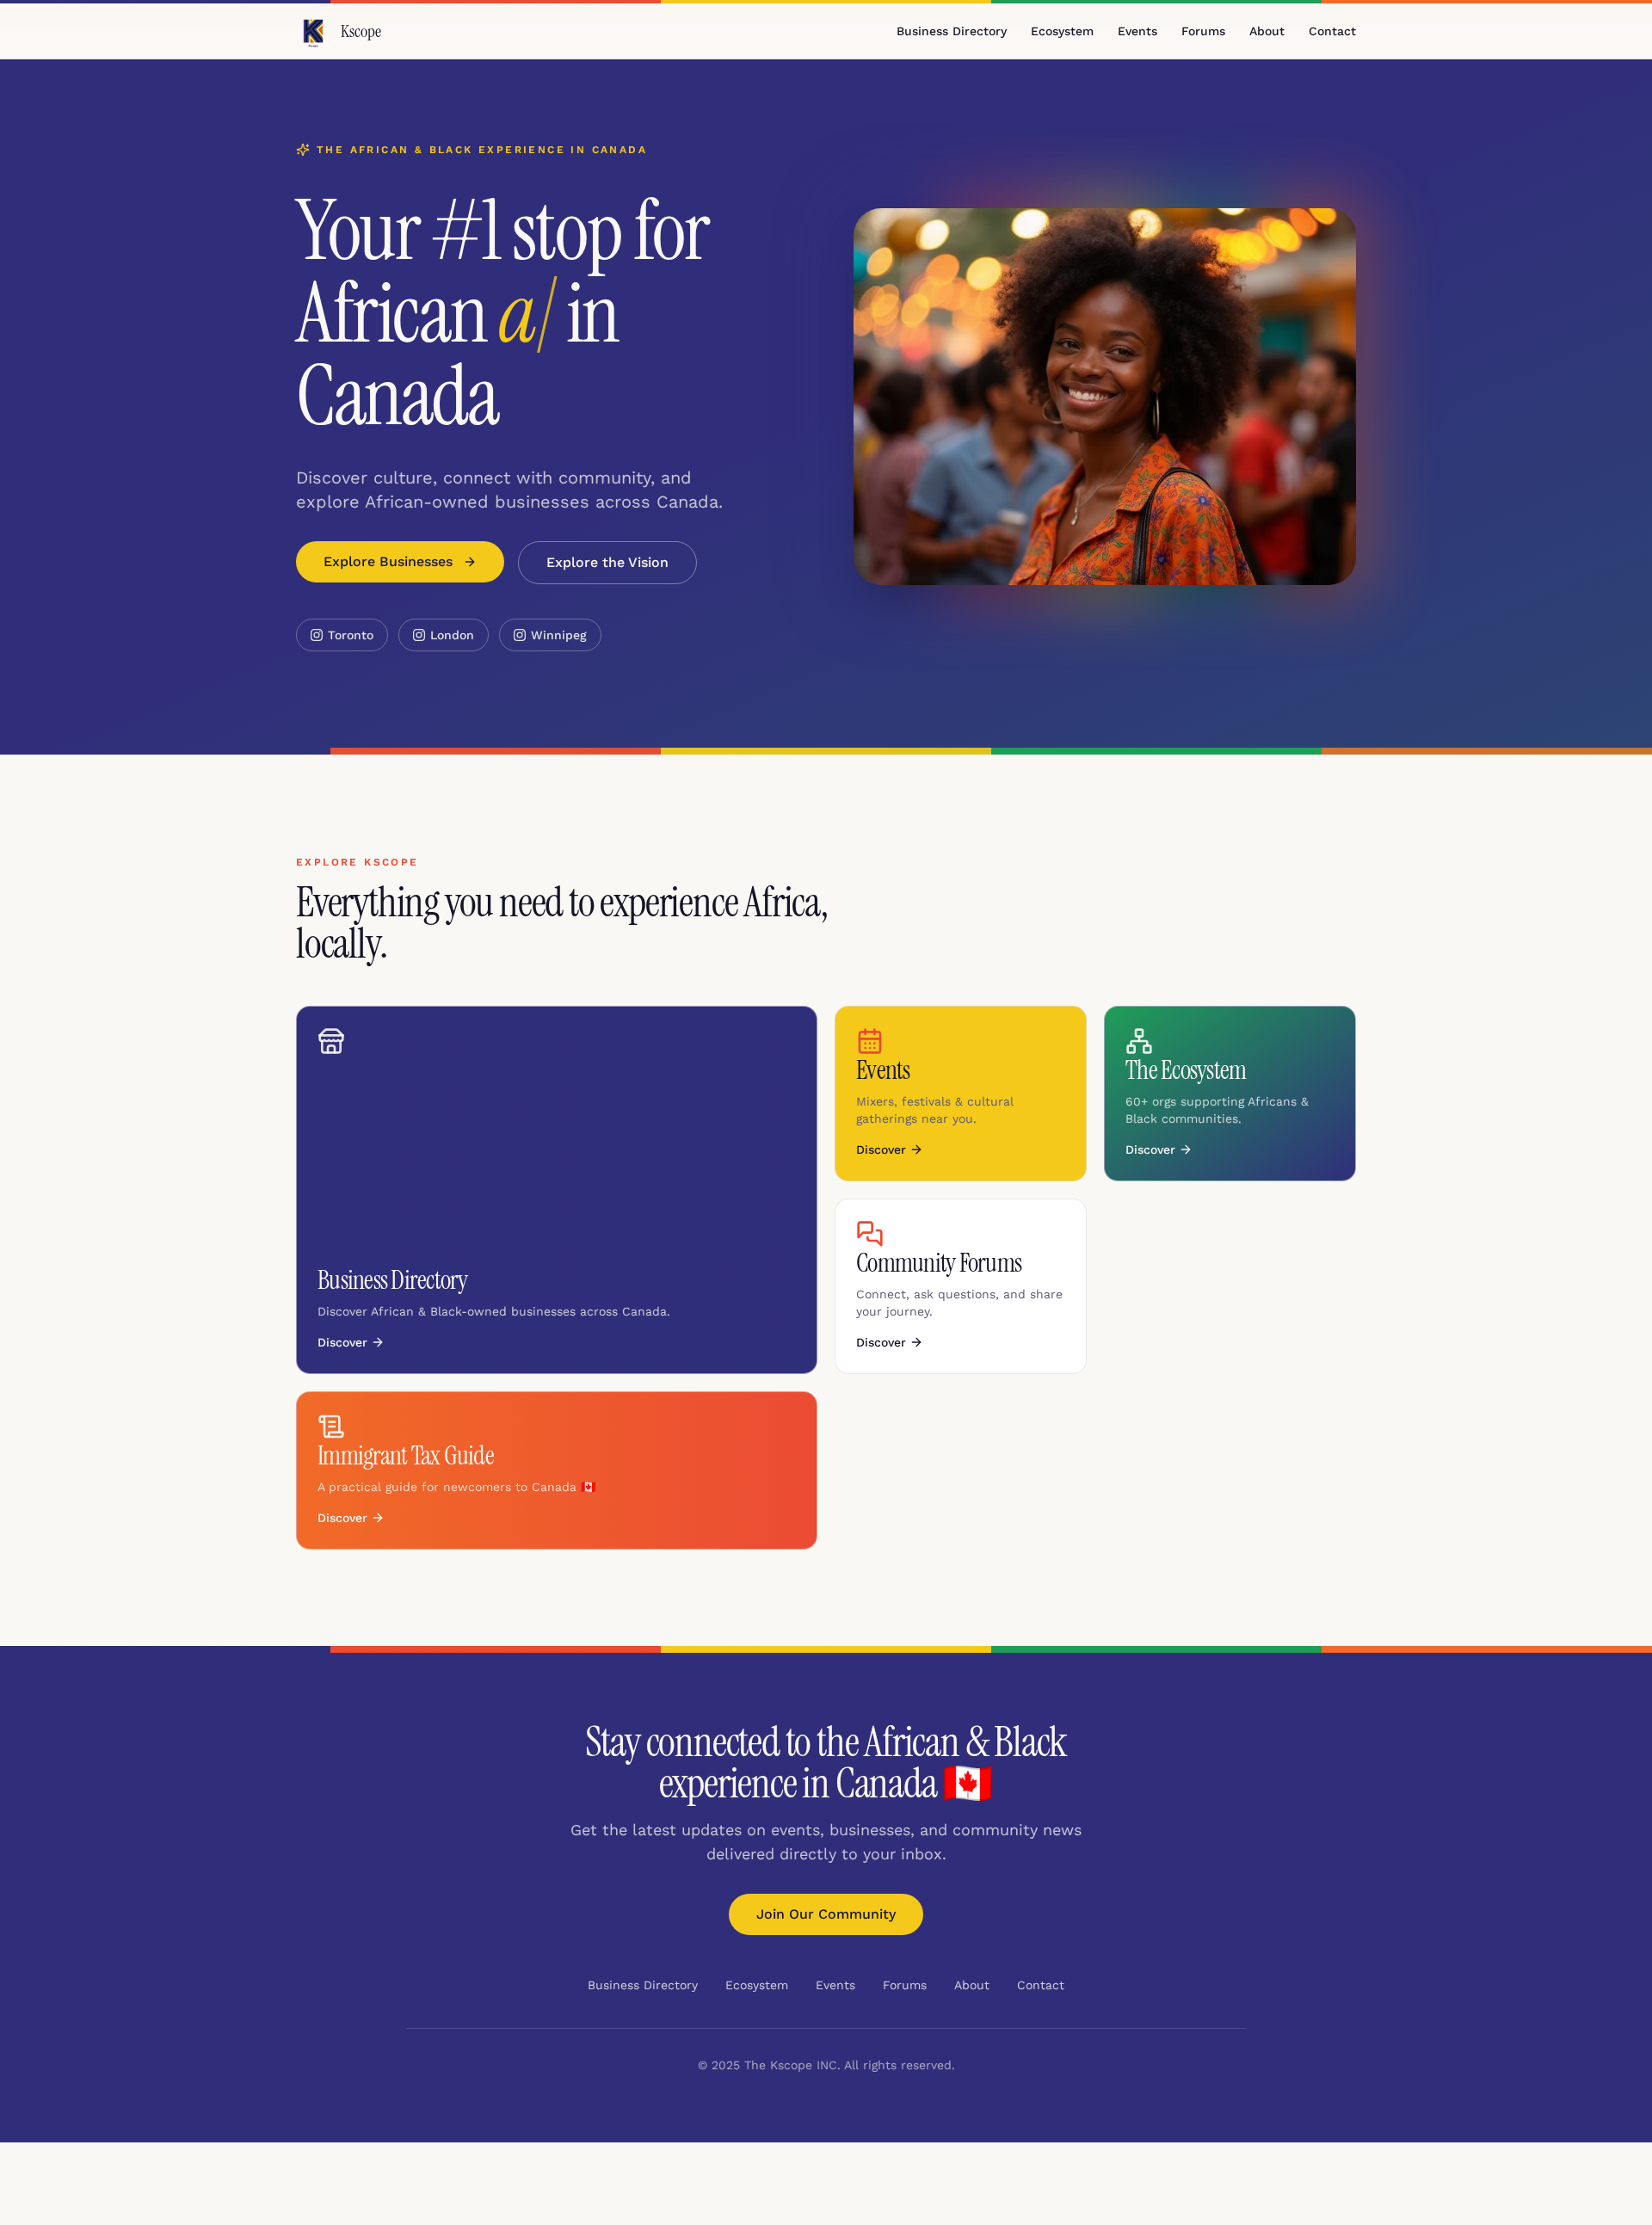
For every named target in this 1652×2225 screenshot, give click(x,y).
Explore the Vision (607, 562)
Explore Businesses (388, 561)
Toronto (351, 635)
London (452, 635)
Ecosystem (1062, 31)
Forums (1203, 31)
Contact (1332, 31)
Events (1137, 31)
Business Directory (952, 31)
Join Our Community (826, 1914)
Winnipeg (559, 635)
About (1267, 31)
